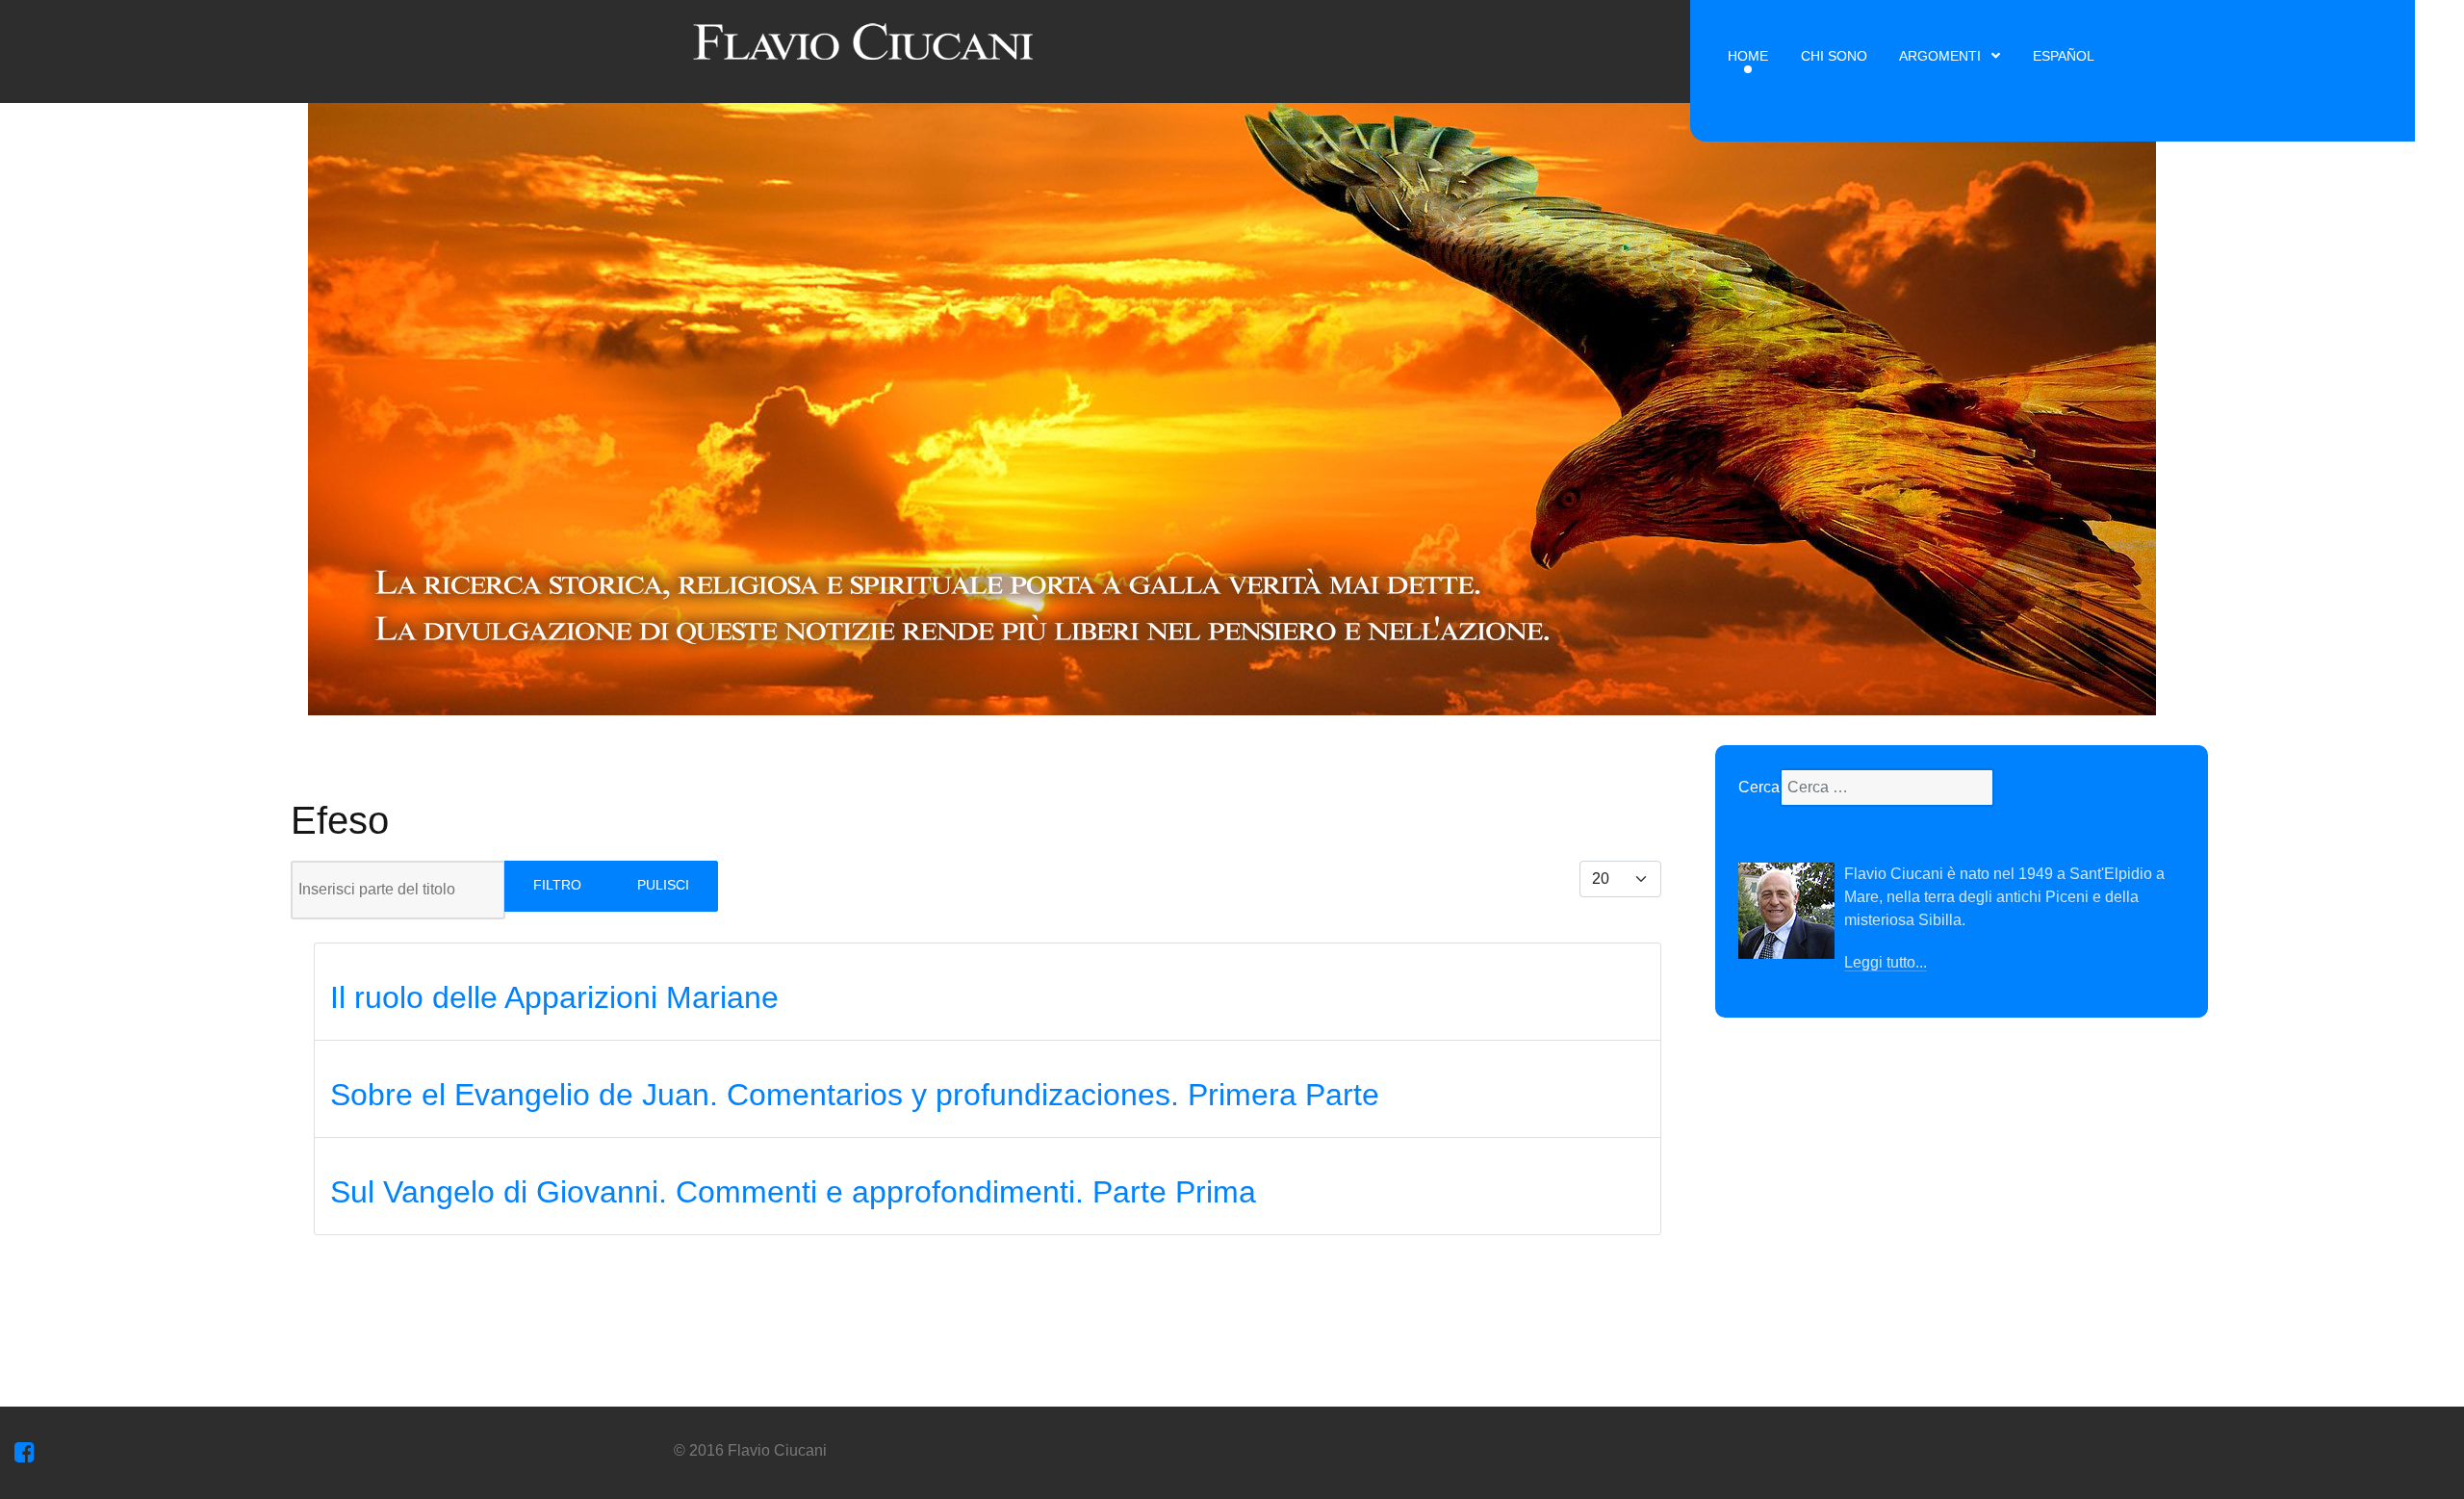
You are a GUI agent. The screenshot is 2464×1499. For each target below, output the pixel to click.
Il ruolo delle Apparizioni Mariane (554, 997)
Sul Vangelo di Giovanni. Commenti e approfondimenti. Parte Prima (793, 1192)
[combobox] (1887, 788)
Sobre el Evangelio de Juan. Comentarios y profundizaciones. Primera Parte (855, 1095)
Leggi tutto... (1886, 962)
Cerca (1759, 787)
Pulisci (663, 885)
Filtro (557, 885)
